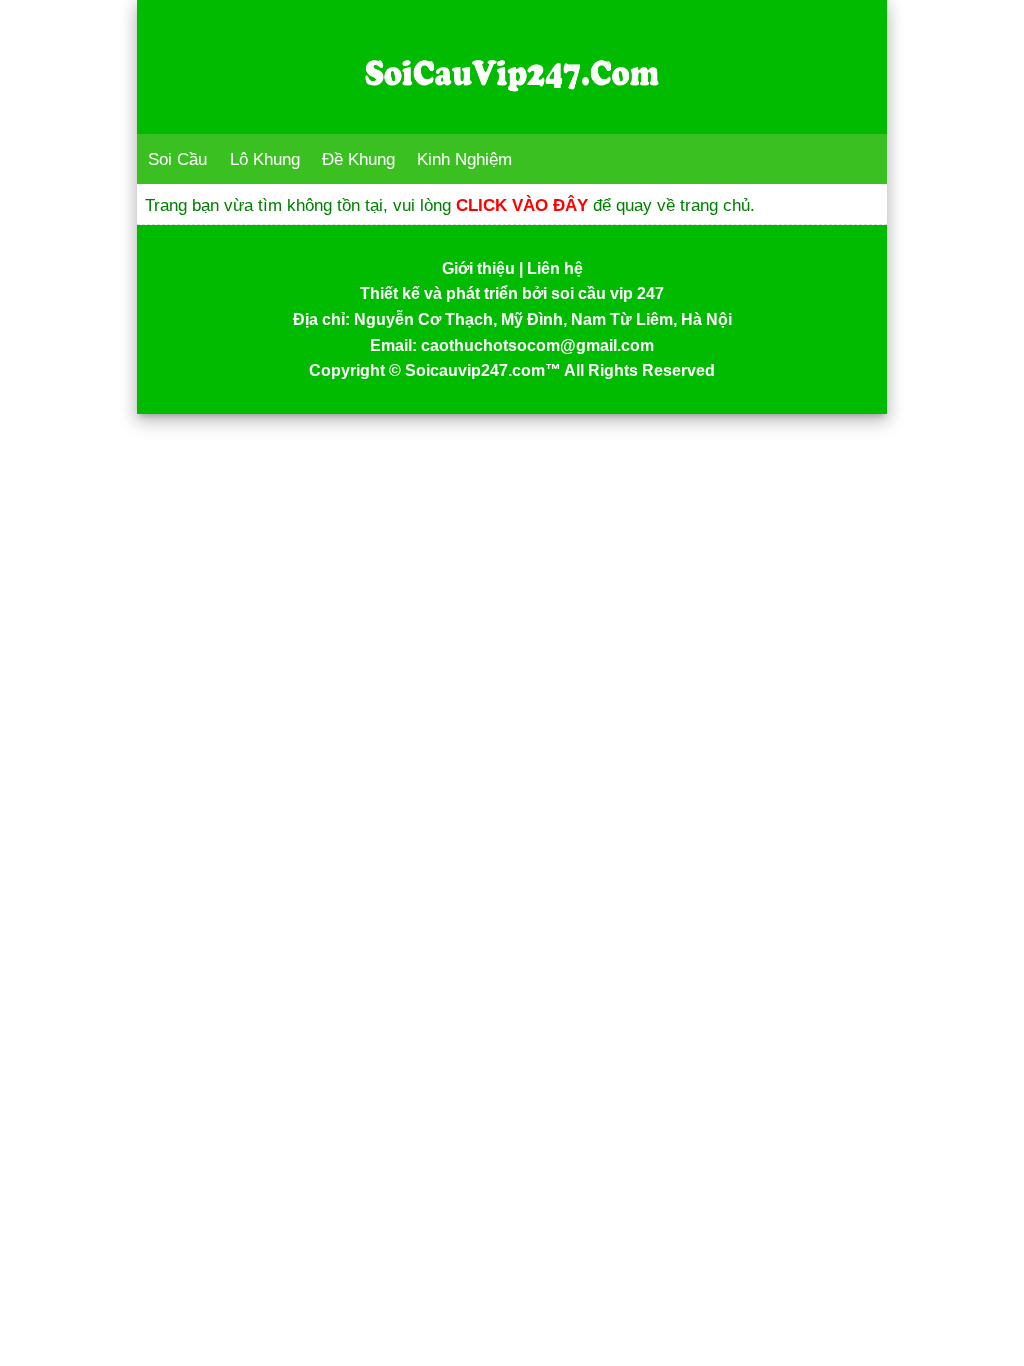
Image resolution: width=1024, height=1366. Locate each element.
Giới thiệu (478, 268)
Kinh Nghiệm (464, 159)
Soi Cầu (177, 159)
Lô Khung (265, 159)
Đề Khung (358, 159)
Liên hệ (555, 268)
